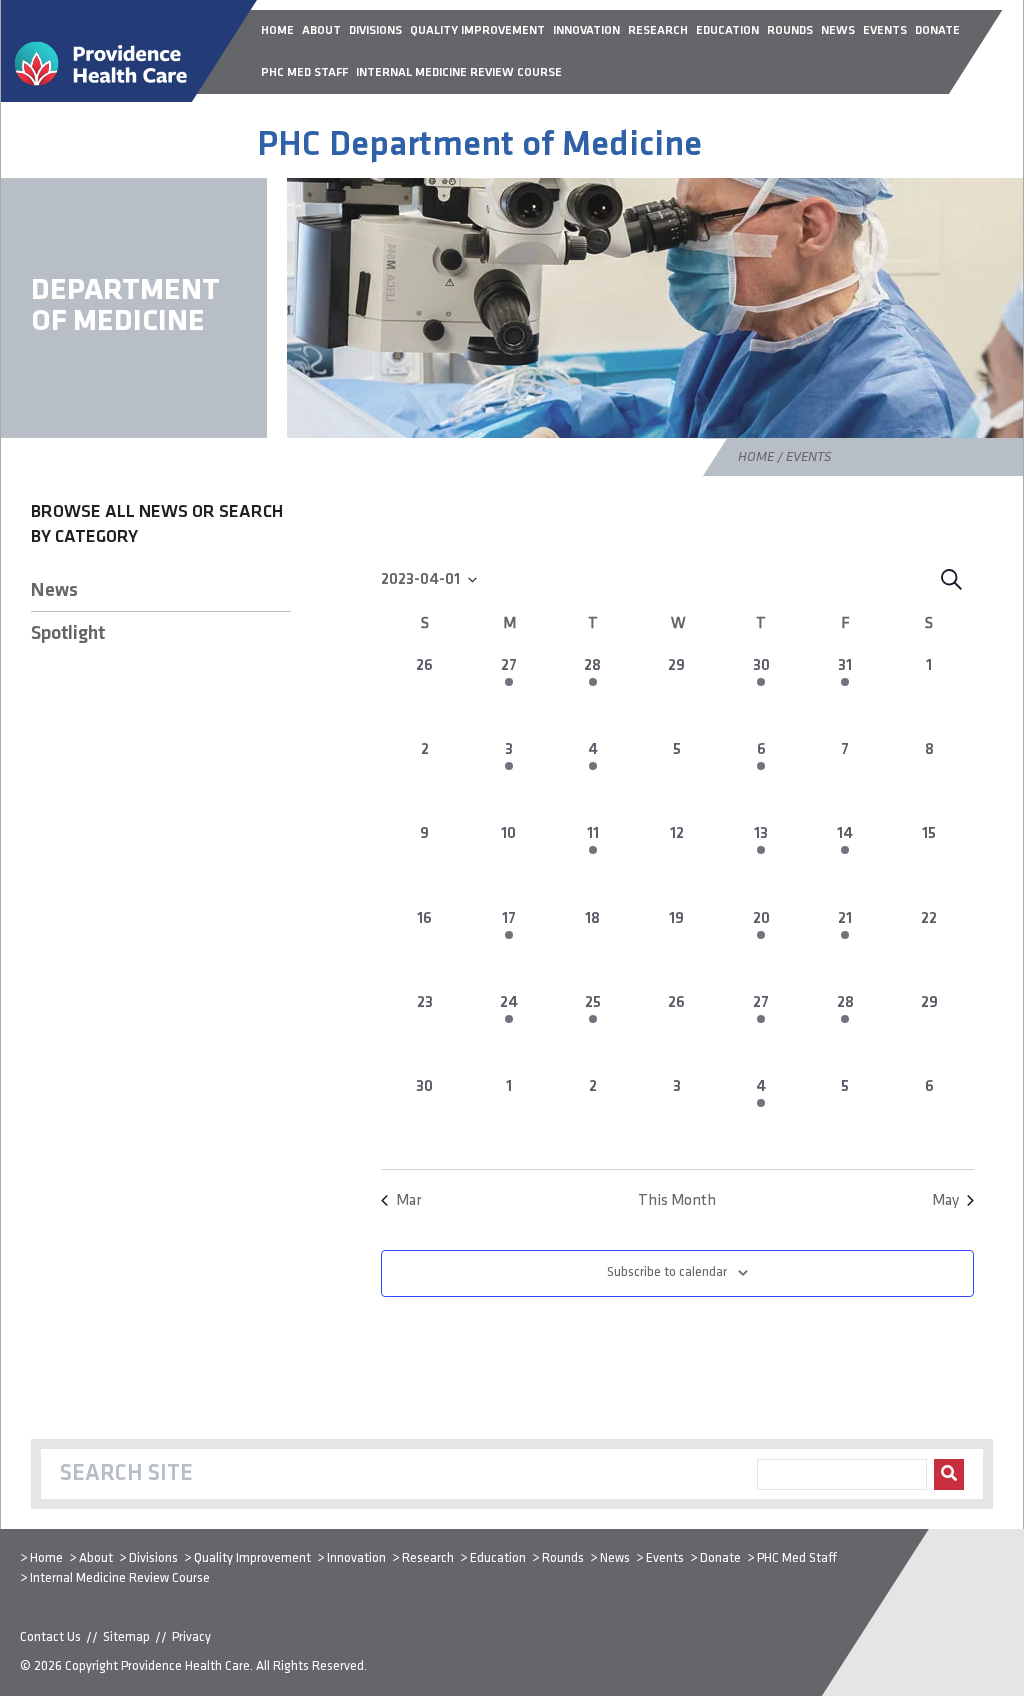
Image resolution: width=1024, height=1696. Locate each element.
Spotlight (68, 634)
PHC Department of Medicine (479, 146)
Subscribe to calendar (667, 1272)
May (945, 1201)
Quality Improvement (252, 1558)
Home (756, 457)
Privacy (191, 1637)
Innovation (356, 1558)
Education (498, 1558)
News (54, 591)
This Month (677, 1201)
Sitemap (126, 1637)
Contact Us (50, 1637)
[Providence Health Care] (129, 98)
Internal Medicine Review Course (120, 1578)
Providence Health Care (185, 1666)
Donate (720, 1558)
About (96, 1558)
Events (665, 1558)
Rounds (563, 1558)
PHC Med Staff (797, 1558)
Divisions (153, 1558)
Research (428, 1558)
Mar (408, 1201)
